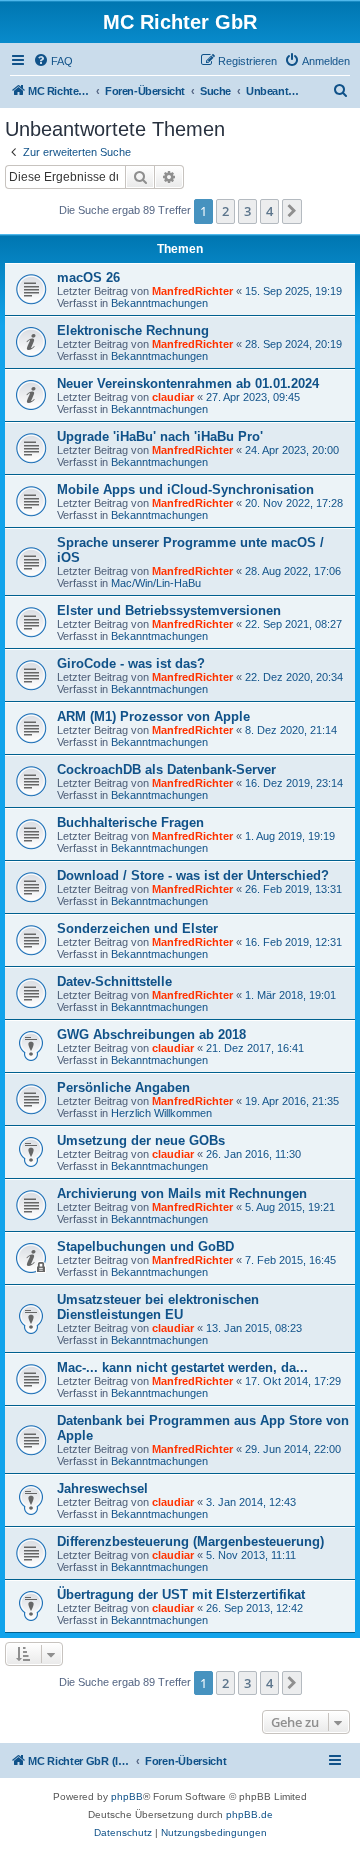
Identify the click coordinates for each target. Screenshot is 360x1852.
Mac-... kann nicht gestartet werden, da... (182, 1367)
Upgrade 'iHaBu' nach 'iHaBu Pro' (160, 436)
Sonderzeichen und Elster (137, 928)
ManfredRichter (192, 291)
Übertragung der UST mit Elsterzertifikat (181, 1594)
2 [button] (225, 211)
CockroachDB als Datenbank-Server (166, 769)
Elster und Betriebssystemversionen (169, 610)
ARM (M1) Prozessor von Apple (153, 716)
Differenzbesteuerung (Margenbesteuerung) (190, 1541)
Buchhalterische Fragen (130, 822)
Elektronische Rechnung (133, 330)
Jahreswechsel (102, 1488)
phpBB (127, 1796)
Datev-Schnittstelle (114, 981)
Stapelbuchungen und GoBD (145, 1246)
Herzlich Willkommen (161, 1113)
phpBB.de (249, 1814)
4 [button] (269, 211)
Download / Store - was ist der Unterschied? (193, 875)
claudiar (173, 397)
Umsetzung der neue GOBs (141, 1140)
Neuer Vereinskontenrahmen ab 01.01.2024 (188, 383)
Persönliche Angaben (123, 1087)
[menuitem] (53, 61)
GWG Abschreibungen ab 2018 (151, 1034)
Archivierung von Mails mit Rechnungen (182, 1193)
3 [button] (247, 211)
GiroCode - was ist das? (131, 663)
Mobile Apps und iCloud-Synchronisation (185, 489)
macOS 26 (88, 277)
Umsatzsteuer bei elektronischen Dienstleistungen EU (158, 1307)
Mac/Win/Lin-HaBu (156, 583)
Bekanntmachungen (159, 303)
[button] (292, 211)
